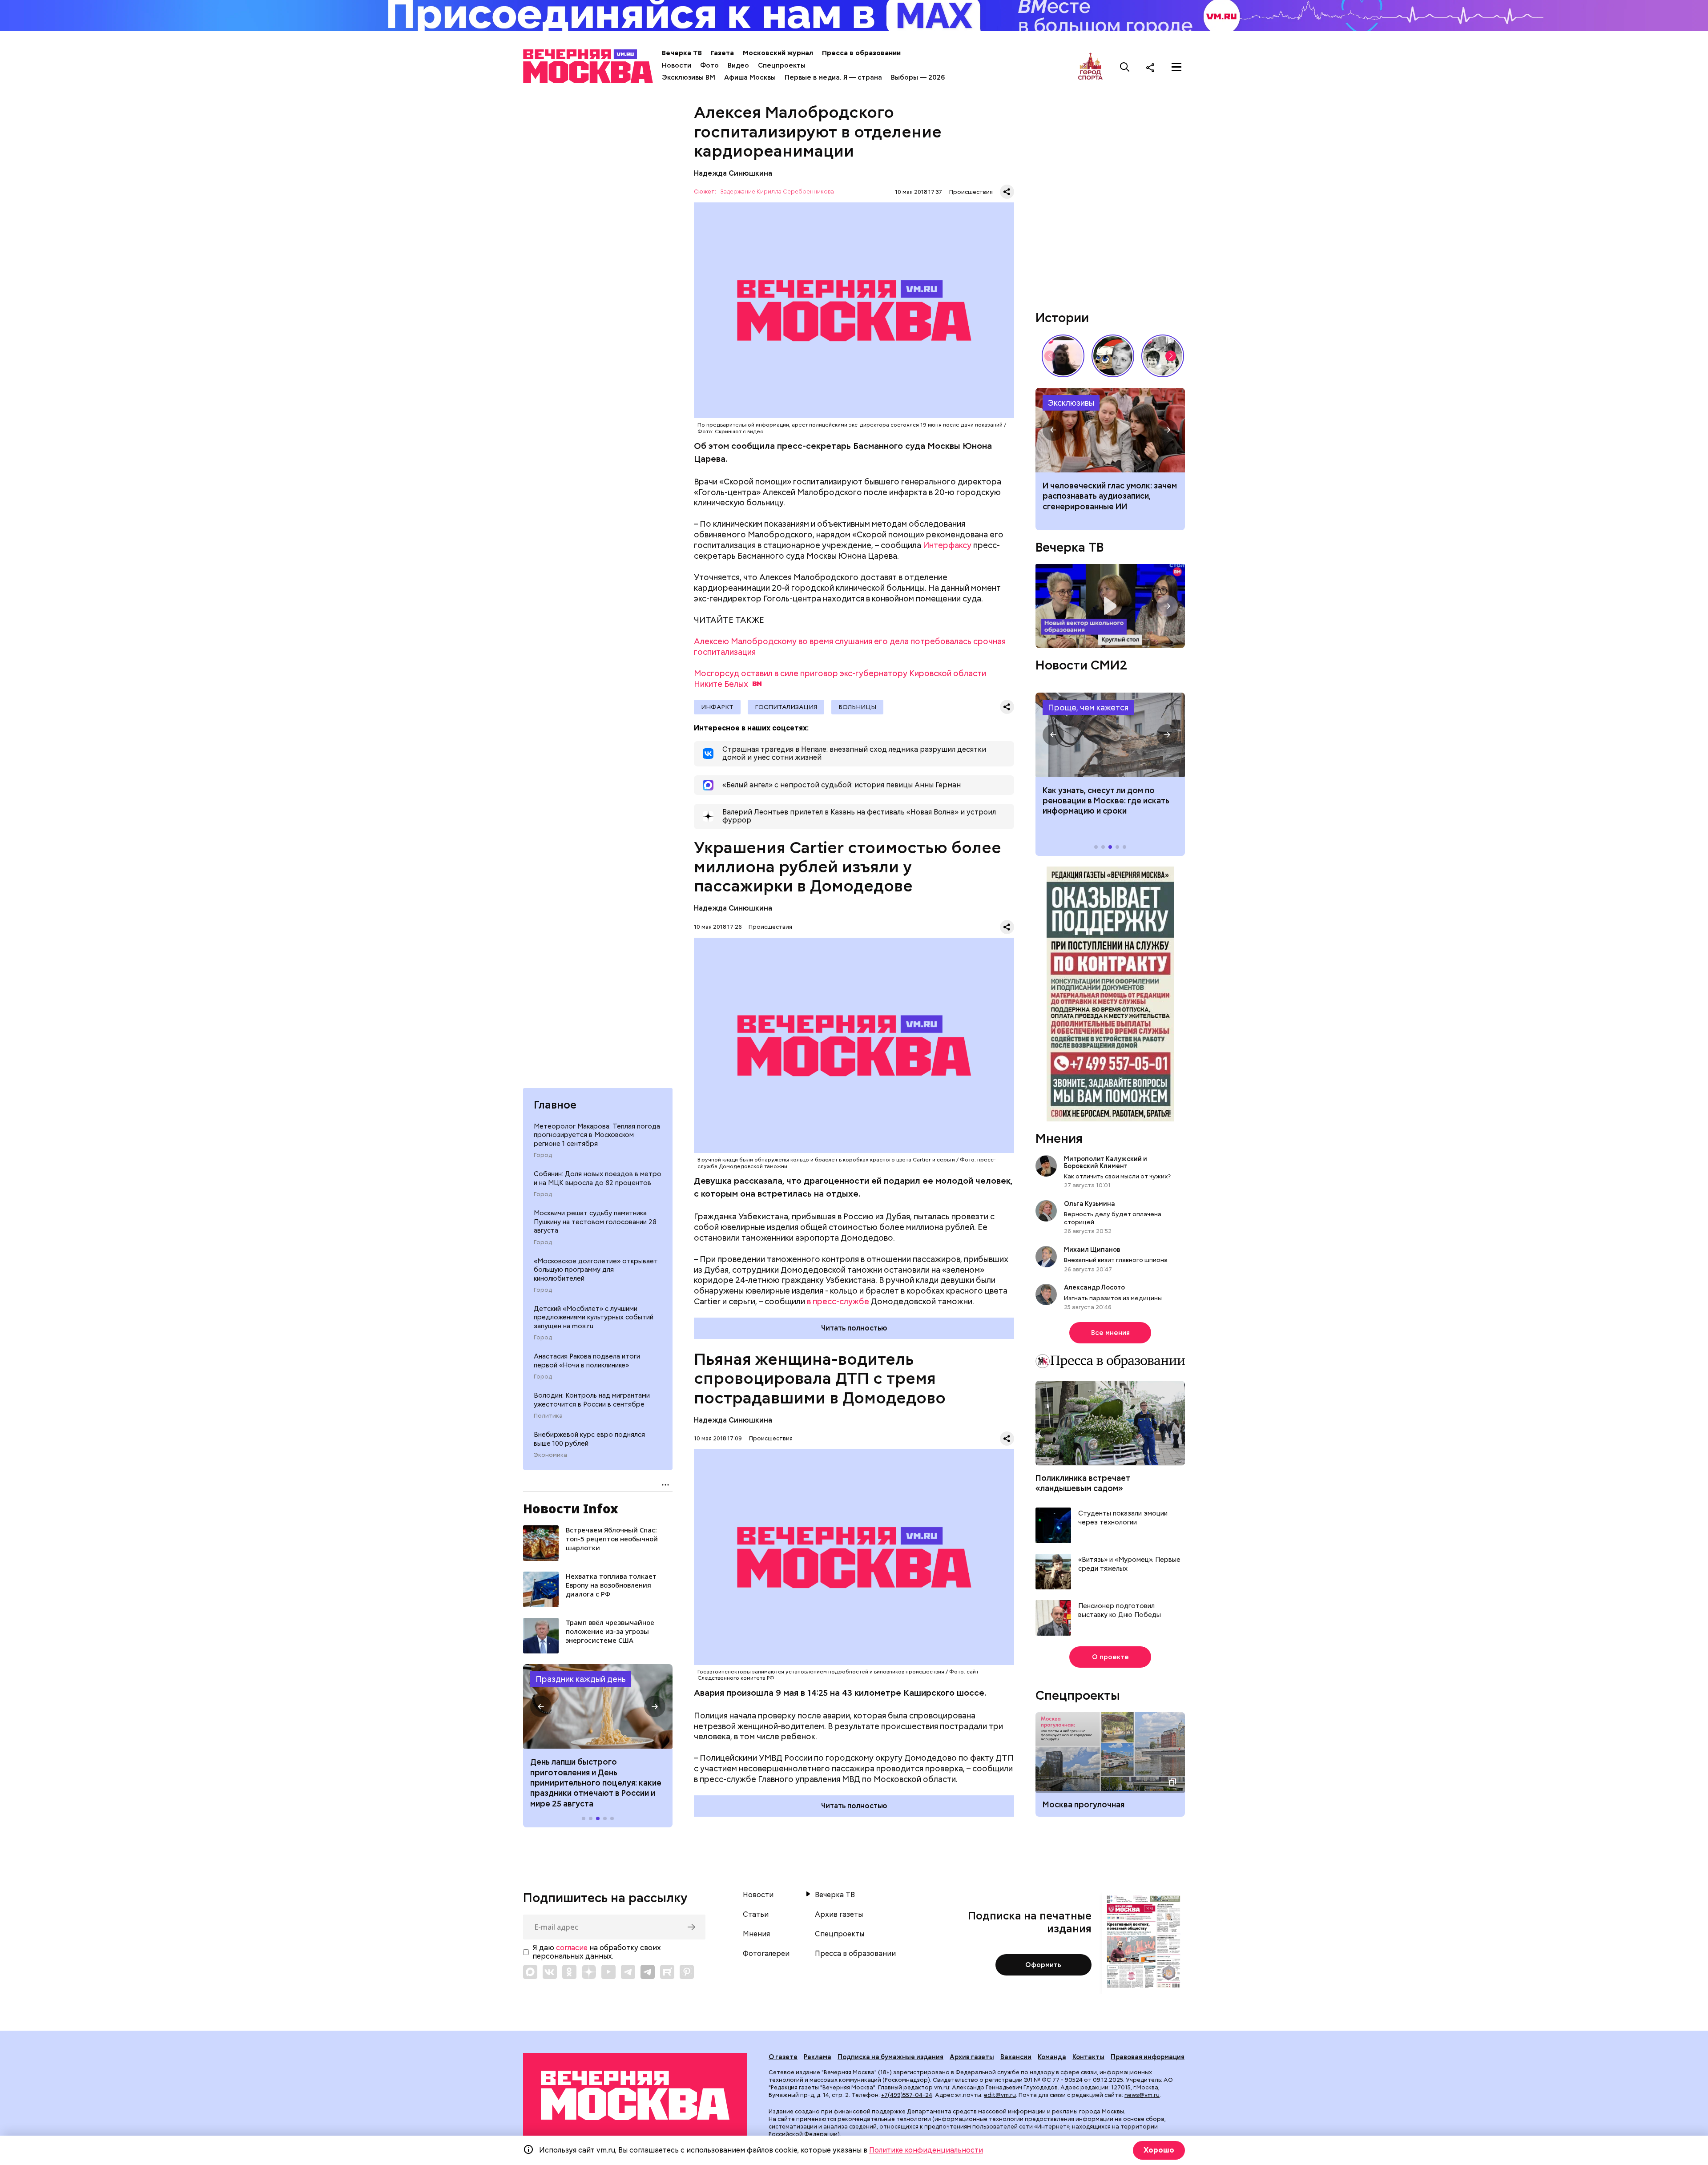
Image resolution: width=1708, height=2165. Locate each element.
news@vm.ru (1142, 2095)
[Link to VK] (550, 1972)
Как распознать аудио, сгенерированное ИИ (1110, 430)
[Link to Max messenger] (530, 1972)
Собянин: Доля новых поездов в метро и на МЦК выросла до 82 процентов (598, 1178)
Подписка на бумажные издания (890, 2057)
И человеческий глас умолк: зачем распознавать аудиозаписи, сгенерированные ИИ (1110, 496)
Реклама (818, 2057)
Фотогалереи (766, 1954)
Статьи (756, 1915)
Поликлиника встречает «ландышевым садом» (1083, 1483)
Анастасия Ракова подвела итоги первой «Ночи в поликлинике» (587, 1361)
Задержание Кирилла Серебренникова (777, 192)
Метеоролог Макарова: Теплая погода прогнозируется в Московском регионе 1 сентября (597, 1135)
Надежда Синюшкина (733, 173)
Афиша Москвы (750, 77)
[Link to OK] (569, 1972)
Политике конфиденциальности (926, 2150)
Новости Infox (571, 1508)
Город (543, 1155)
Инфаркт (717, 707)
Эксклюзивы (1071, 403)
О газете (783, 2057)
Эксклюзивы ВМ (689, 77)
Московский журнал (778, 53)
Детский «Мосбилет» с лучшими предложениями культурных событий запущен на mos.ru (594, 1317)
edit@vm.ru (1000, 2095)
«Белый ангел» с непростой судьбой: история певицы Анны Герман (1063, 356)
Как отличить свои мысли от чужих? (1117, 1176)
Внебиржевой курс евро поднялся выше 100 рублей (589, 1439)
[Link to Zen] (589, 1972)
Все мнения (1110, 1333)
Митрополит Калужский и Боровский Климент (1106, 1162)
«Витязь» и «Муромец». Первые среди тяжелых (1129, 1564)
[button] (541, 1706)
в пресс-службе (838, 1301)
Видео (738, 65)
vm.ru (942, 2087)
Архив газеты (839, 1915)
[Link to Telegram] (628, 1972)
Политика (548, 1416)
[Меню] (1176, 67)
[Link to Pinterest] (687, 1972)
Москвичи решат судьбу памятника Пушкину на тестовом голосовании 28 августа (595, 1222)
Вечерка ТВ (682, 53)
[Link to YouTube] (608, 1972)
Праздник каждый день (581, 1679)
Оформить (1043, 1965)
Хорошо (1159, 2150)
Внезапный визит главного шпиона (1116, 1260)
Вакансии (1016, 2057)
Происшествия (971, 192)
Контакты (1088, 2057)
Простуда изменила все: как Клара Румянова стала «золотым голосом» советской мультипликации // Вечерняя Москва (1113, 356)
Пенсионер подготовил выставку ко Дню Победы (1120, 1611)
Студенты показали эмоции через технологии (1123, 1518)
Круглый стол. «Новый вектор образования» (1110, 606)
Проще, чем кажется (1088, 708)
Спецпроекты (782, 65)
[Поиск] (1125, 67)
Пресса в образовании (861, 53)
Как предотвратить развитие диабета (1110, 735)
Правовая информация (1148, 2057)
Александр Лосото (1094, 1287)
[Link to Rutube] (667, 1972)
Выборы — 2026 (918, 77)
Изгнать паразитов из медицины (1113, 1298)
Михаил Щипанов (1092, 1250)
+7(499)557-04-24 (907, 2095)
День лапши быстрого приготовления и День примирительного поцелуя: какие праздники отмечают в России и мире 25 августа (596, 1783)
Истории (1062, 318)
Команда (1052, 2057)
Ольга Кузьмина (1091, 1204)
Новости (677, 65)
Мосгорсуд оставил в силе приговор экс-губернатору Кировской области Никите (840, 679)
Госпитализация (786, 707)
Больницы (857, 707)
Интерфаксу (947, 545)
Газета (722, 53)
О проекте (1110, 1657)
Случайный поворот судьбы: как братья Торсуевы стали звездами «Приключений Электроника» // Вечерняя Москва (1163, 356)
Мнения (1059, 1138)
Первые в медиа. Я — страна (833, 77)
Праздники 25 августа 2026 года (598, 1706)
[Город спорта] (1090, 67)
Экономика (550, 1455)
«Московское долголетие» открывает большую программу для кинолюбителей (596, 1270)
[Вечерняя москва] (635, 2095)
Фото (709, 65)
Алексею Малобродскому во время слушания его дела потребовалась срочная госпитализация (850, 647)
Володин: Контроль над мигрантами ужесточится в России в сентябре (592, 1400)
